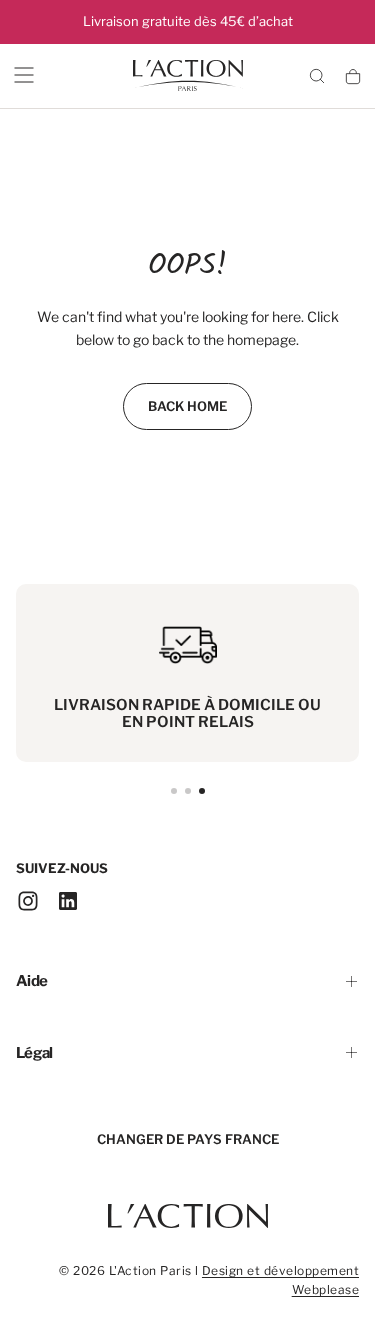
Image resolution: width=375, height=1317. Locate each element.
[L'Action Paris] (188, 1206)
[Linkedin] (68, 901)
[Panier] (353, 77)
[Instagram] (28, 901)
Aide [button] (31, 981)
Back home (187, 406)
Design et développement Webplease (280, 1280)
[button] (24, 75)
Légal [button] (34, 1053)
